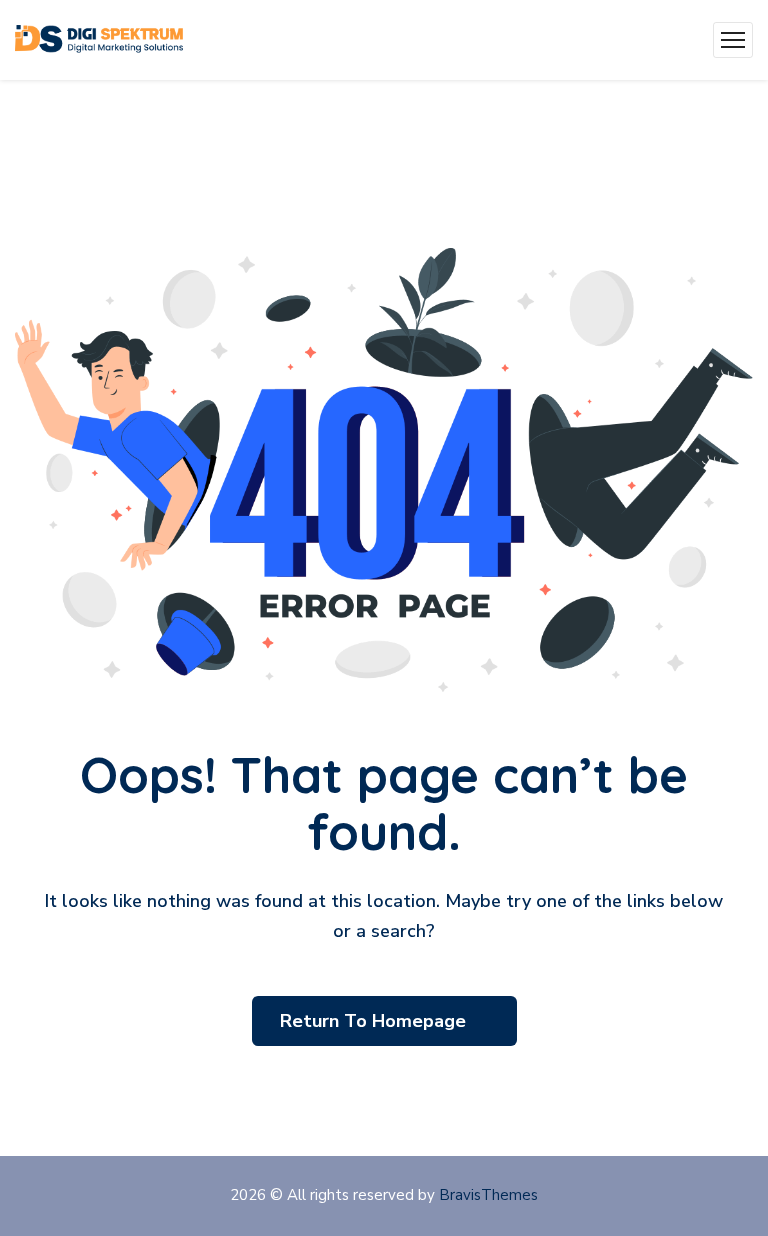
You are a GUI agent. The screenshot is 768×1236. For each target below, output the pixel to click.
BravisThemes (488, 1195)
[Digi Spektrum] (99, 40)
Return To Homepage (375, 1021)
